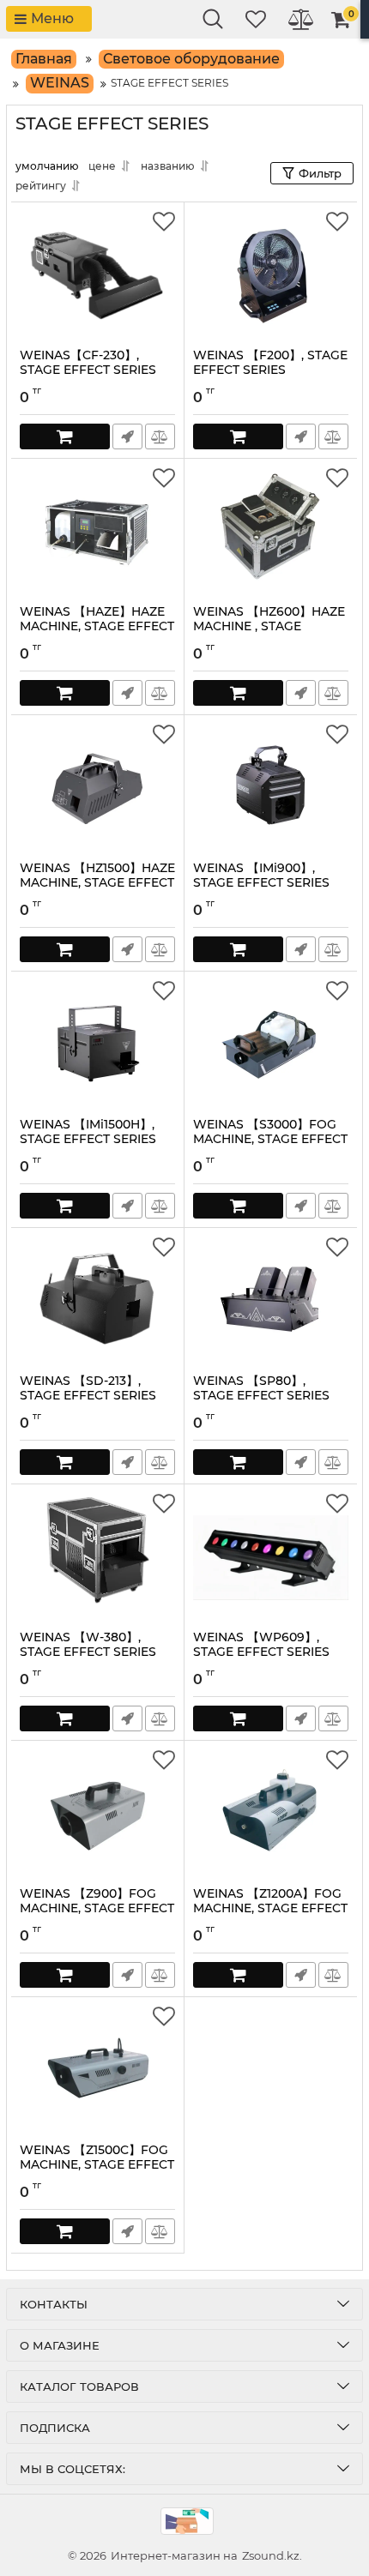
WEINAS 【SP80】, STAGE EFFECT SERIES (261, 1388)
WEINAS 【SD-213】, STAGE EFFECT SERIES (88, 1388)
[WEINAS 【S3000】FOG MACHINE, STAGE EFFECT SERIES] (271, 1044)
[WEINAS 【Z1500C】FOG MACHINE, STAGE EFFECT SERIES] (97, 2070)
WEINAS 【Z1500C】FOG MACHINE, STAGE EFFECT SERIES (97, 2165)
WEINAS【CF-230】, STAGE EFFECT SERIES (88, 363)
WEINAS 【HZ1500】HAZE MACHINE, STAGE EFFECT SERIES (97, 883)
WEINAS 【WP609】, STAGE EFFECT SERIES (261, 1645)
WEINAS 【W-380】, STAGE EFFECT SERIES (88, 1645)
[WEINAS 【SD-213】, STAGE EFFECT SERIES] (97, 1301)
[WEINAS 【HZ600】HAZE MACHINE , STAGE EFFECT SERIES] (271, 532)
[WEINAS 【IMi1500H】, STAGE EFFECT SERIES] (97, 1044)
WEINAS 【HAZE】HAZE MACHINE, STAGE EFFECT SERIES (97, 626)
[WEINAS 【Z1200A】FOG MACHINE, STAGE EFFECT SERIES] (271, 1814)
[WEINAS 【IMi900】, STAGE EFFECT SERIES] (271, 788)
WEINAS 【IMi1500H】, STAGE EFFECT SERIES (88, 1132)
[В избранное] (164, 222)
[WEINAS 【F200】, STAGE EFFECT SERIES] (271, 275)
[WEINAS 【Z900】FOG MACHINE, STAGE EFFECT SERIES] (97, 1814)
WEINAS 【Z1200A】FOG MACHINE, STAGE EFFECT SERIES (270, 1908)
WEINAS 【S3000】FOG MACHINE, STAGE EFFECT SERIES (270, 1139)
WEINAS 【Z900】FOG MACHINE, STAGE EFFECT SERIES (97, 1908)
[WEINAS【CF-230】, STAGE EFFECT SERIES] (97, 275)
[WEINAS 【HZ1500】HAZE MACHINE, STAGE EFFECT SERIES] (97, 788)
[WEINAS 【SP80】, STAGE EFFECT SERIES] (271, 1301)
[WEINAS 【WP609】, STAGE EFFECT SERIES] (271, 1557)
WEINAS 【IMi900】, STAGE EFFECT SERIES (261, 876)
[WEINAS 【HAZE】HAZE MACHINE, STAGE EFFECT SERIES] (97, 532)
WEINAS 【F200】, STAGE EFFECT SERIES (270, 363)
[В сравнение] (160, 436)
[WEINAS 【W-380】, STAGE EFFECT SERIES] (97, 1557)
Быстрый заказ (127, 436)
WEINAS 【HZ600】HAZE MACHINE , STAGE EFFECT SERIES (269, 626)
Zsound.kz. (272, 2555)
